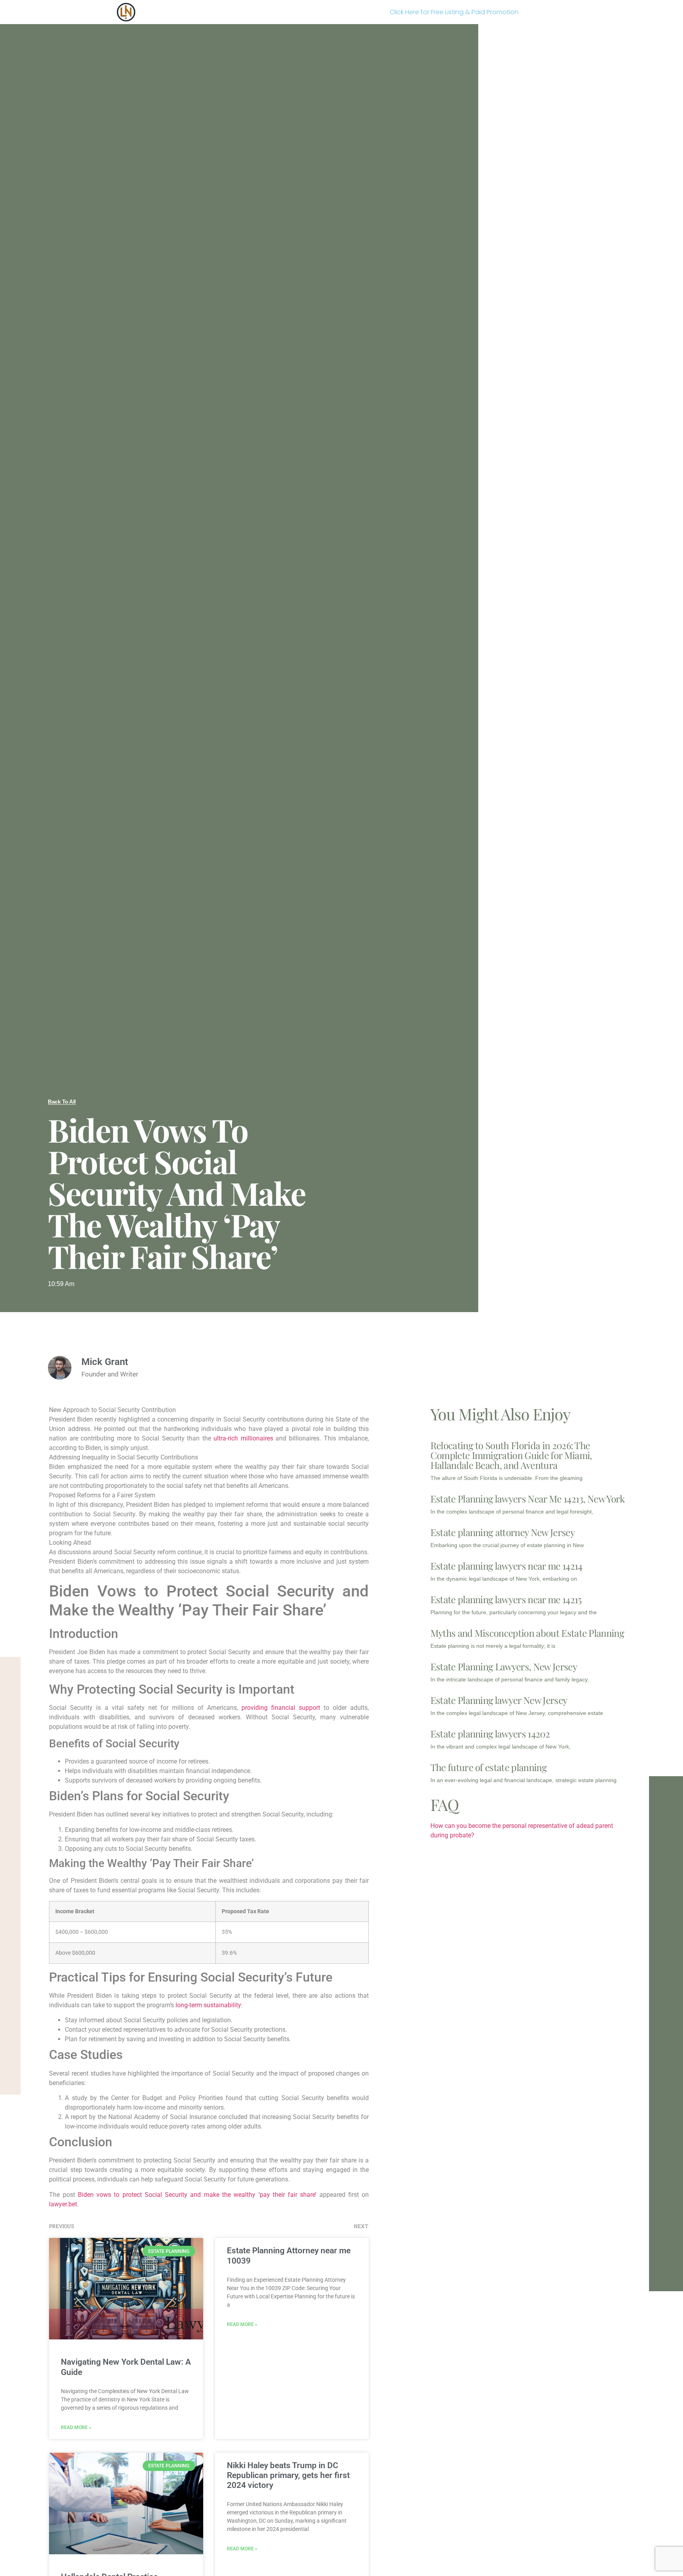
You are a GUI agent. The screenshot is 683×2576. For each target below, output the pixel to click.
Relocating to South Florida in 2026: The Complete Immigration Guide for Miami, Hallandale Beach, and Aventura (511, 1455)
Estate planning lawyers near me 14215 (506, 1599)
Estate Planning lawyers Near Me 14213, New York (528, 1499)
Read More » (76, 2427)
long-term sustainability (208, 2005)
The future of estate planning (489, 1767)
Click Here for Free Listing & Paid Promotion (454, 12)
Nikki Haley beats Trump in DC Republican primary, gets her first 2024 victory (288, 2475)
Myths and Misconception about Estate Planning (527, 1633)
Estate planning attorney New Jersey (503, 1532)
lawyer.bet (63, 2204)
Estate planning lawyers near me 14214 (507, 1566)
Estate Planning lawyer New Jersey (499, 1700)
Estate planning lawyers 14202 (490, 1734)
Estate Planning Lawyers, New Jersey (504, 1666)
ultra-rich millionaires (243, 1438)
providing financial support (281, 1708)
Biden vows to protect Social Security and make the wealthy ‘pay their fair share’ (197, 2195)
